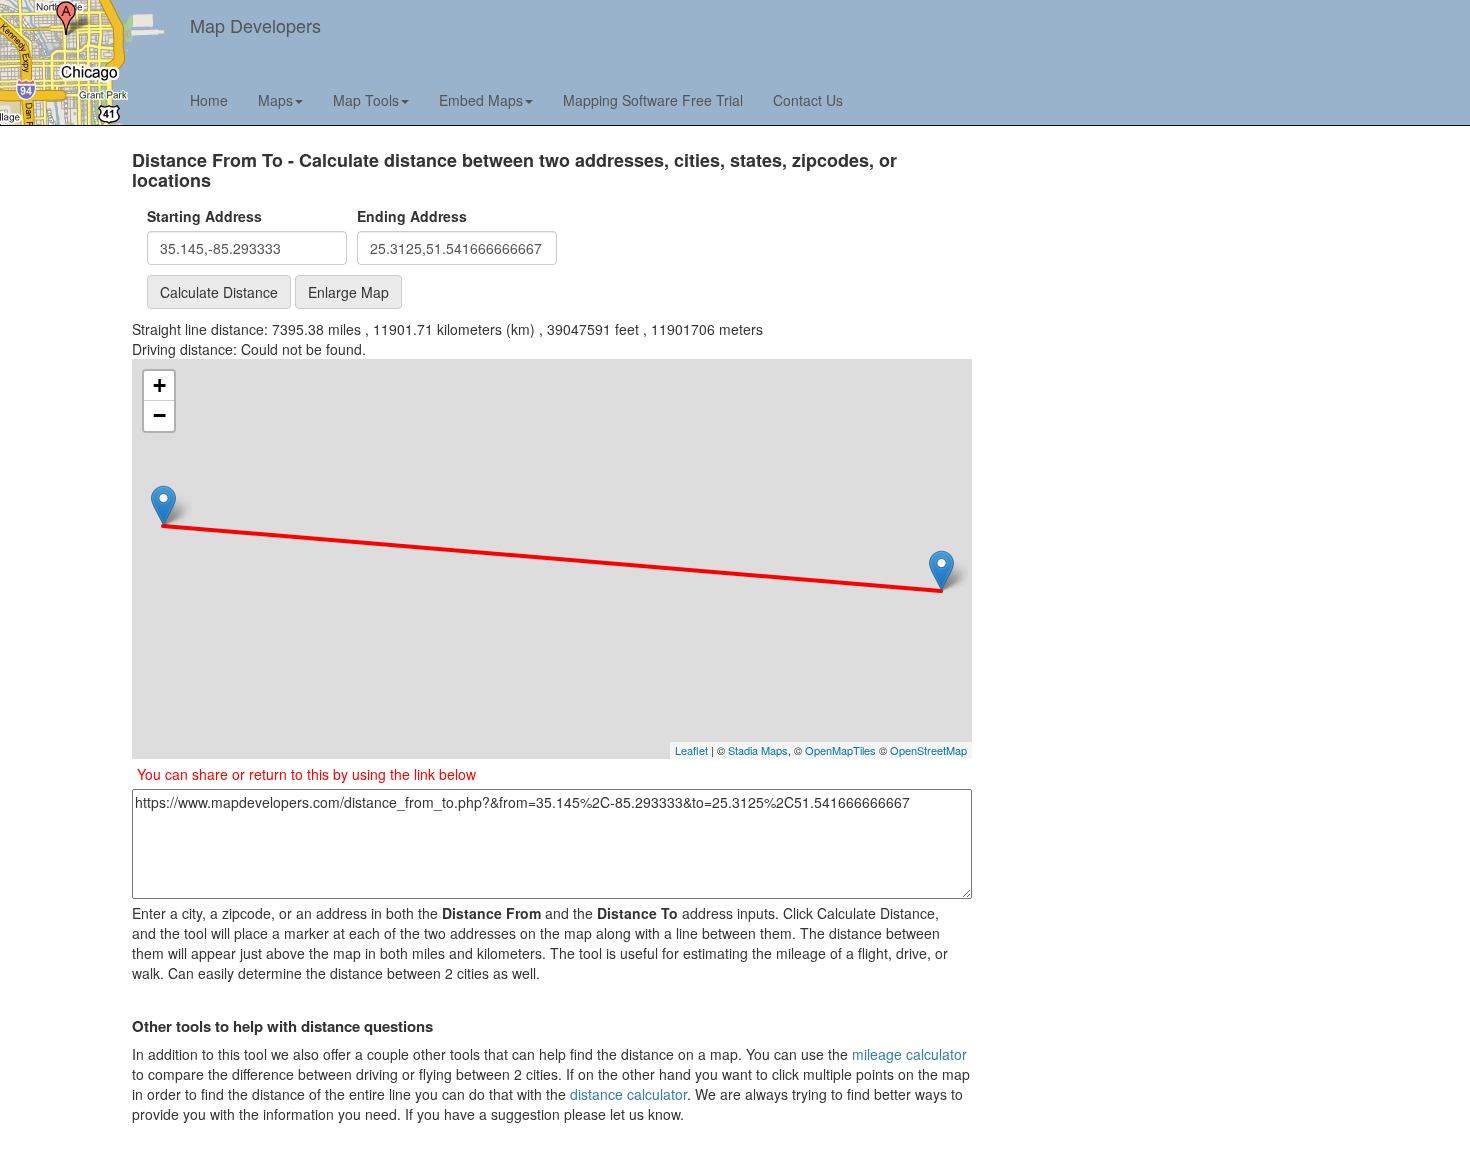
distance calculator (628, 1094)
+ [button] (159, 385)
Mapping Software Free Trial (653, 100)
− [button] (159, 415)
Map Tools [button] (366, 100)
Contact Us (808, 100)
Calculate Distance (219, 292)
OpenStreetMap (928, 750)
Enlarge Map (348, 292)
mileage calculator (909, 1054)
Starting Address (204, 216)
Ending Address (412, 216)
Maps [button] (275, 100)
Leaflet (691, 750)
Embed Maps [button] (481, 100)
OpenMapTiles (840, 750)
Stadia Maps (758, 750)
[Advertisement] (1142, 291)
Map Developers (255, 25)
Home (209, 100)
